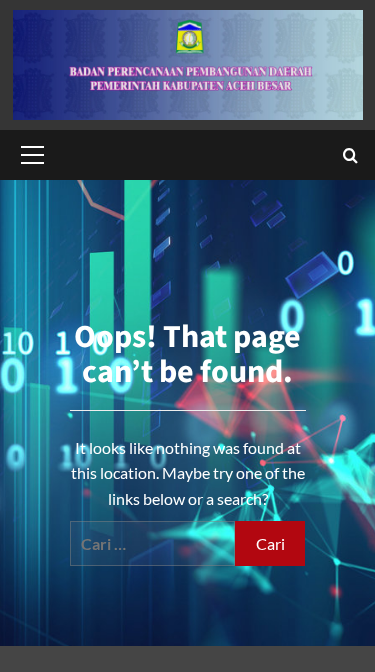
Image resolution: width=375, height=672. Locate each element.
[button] (29, 155)
